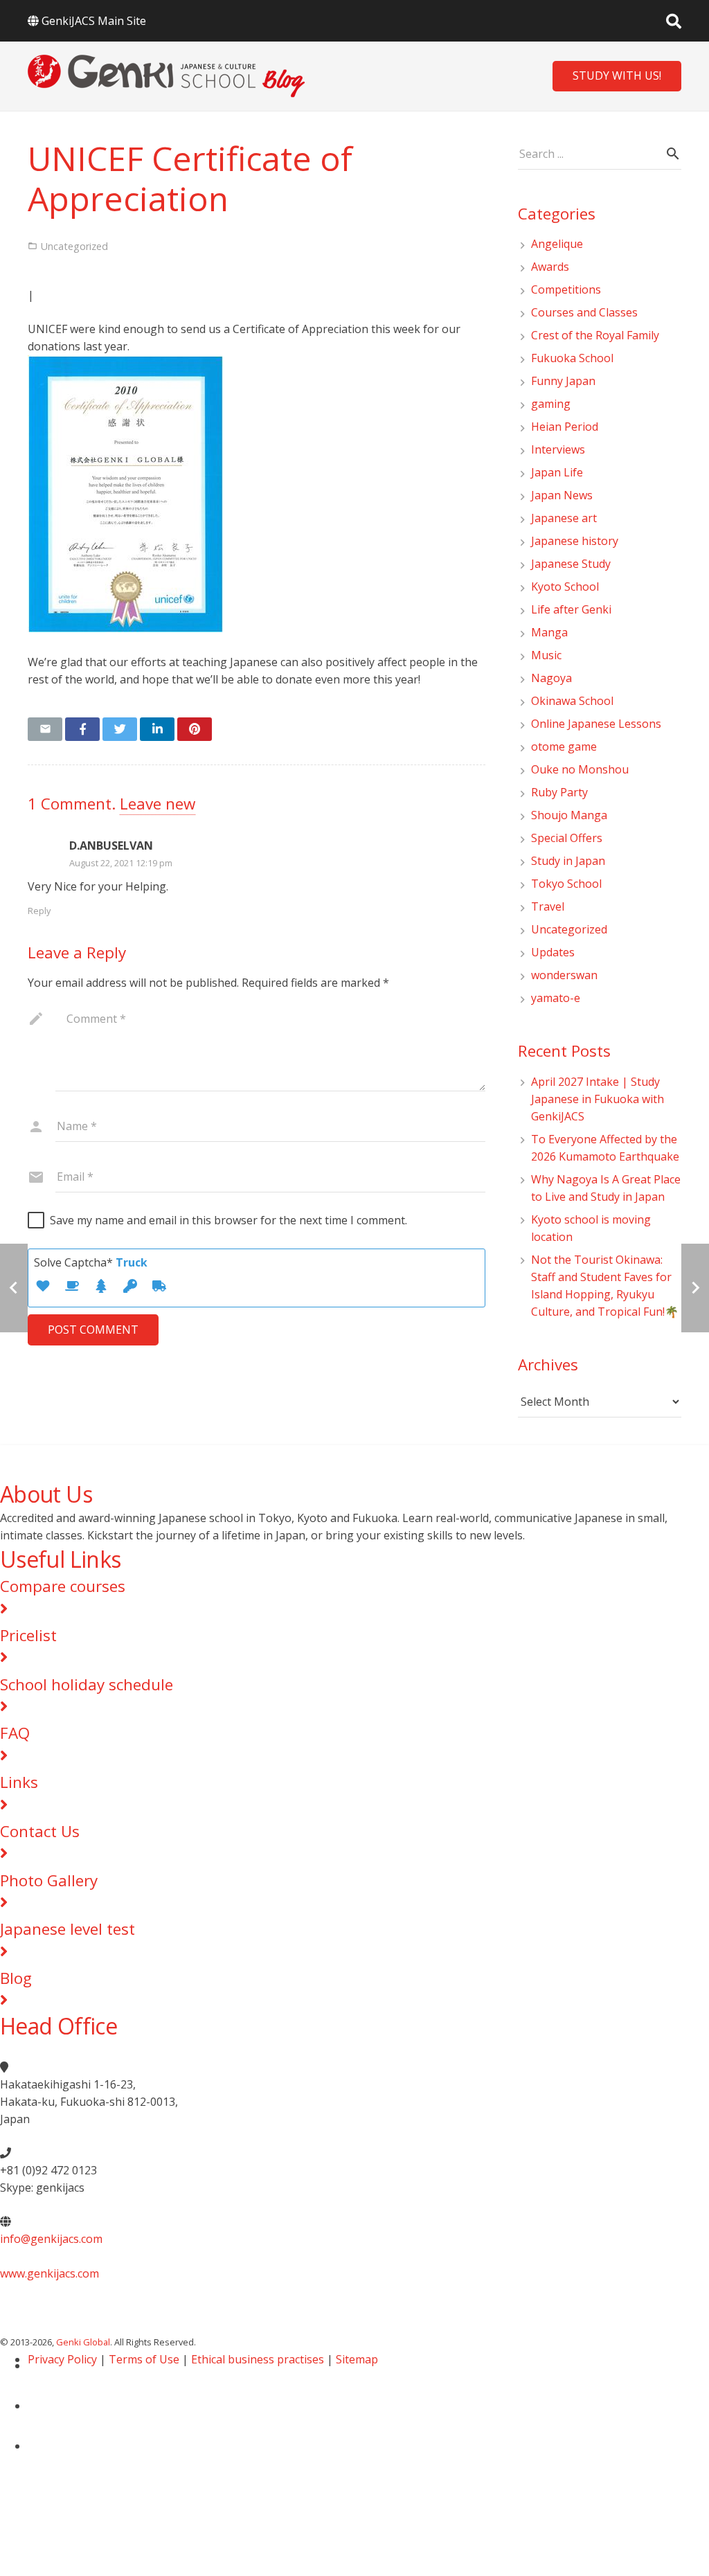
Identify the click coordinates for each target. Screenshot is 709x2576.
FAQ (15, 1733)
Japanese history (575, 541)
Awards (550, 267)
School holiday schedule (87, 1684)
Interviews (558, 449)
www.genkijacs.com (50, 2273)
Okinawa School (572, 701)
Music (546, 655)
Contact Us (40, 1831)
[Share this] (82, 729)
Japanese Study (571, 564)
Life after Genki (571, 609)
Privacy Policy (62, 2359)
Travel (548, 906)
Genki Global (83, 2342)
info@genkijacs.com (51, 2239)
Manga (549, 632)
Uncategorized (569, 929)
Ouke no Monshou (580, 769)
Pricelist (28, 1635)
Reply (39, 911)
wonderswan (564, 975)
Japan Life (557, 472)
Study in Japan (568, 861)
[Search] (674, 21)
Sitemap (357, 2359)
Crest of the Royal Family (595, 335)
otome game (564, 746)
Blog (16, 1978)
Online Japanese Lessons (596, 724)
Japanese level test (68, 1929)
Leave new (158, 804)
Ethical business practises (258, 2359)
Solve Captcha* (91, 1262)
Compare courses (63, 1586)
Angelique (557, 244)
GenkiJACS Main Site (94, 21)
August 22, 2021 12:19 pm (121, 863)
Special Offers (567, 838)
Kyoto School (565, 587)
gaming (551, 404)
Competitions (566, 289)
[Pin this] (195, 729)
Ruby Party (559, 792)
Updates (553, 952)
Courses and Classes (584, 312)
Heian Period (565, 427)
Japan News (562, 495)
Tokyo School (566, 884)
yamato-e (556, 998)
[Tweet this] (120, 729)
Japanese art (564, 518)
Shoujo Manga (569, 815)
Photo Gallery (49, 1880)
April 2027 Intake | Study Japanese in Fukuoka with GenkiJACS (598, 1099)
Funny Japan (563, 381)
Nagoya (551, 678)
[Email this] (45, 729)
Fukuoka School (572, 358)
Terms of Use (144, 2359)
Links (19, 1782)
